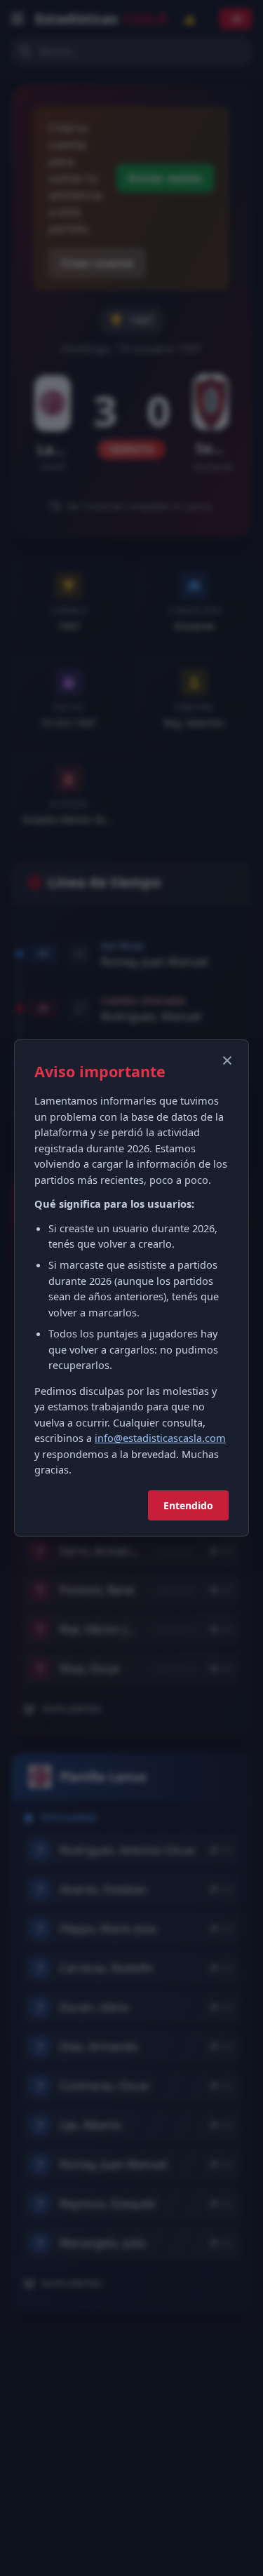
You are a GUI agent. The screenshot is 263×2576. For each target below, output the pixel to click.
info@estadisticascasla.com (160, 1438)
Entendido (188, 1505)
